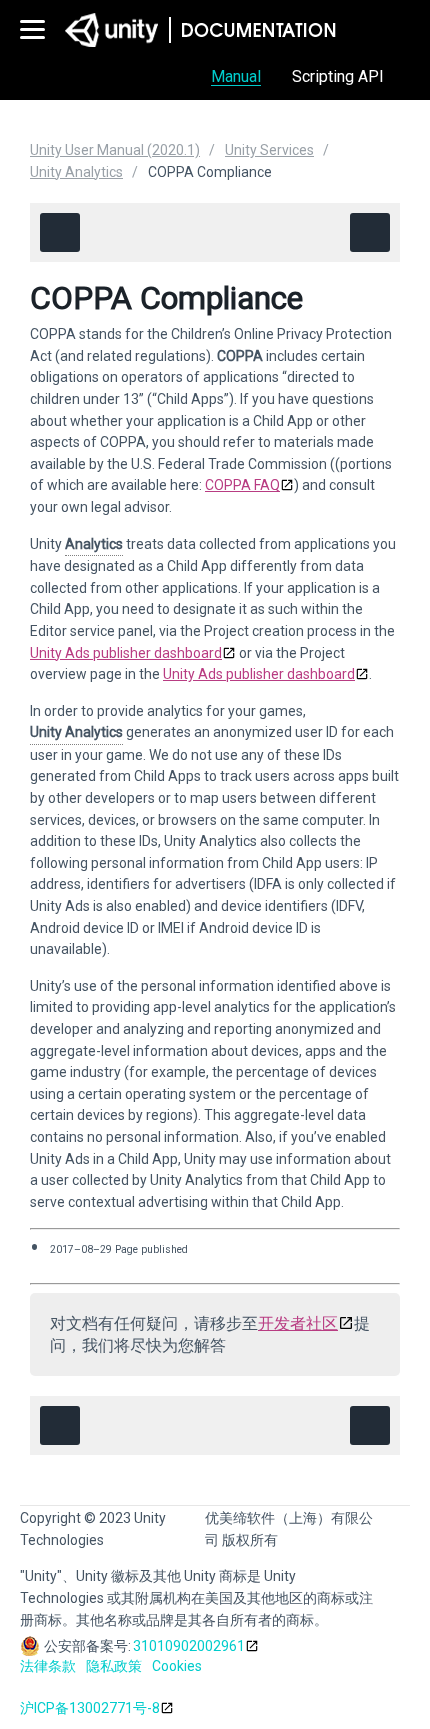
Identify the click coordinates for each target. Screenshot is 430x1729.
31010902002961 (189, 1646)
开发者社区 (298, 1323)
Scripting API (338, 76)
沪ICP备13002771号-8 (90, 1708)
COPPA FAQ (242, 485)
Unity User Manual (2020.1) (115, 150)
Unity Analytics (76, 172)
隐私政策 (114, 1666)
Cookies (177, 1666)
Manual (236, 76)
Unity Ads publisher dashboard (126, 653)
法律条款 (48, 1666)
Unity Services (269, 150)
